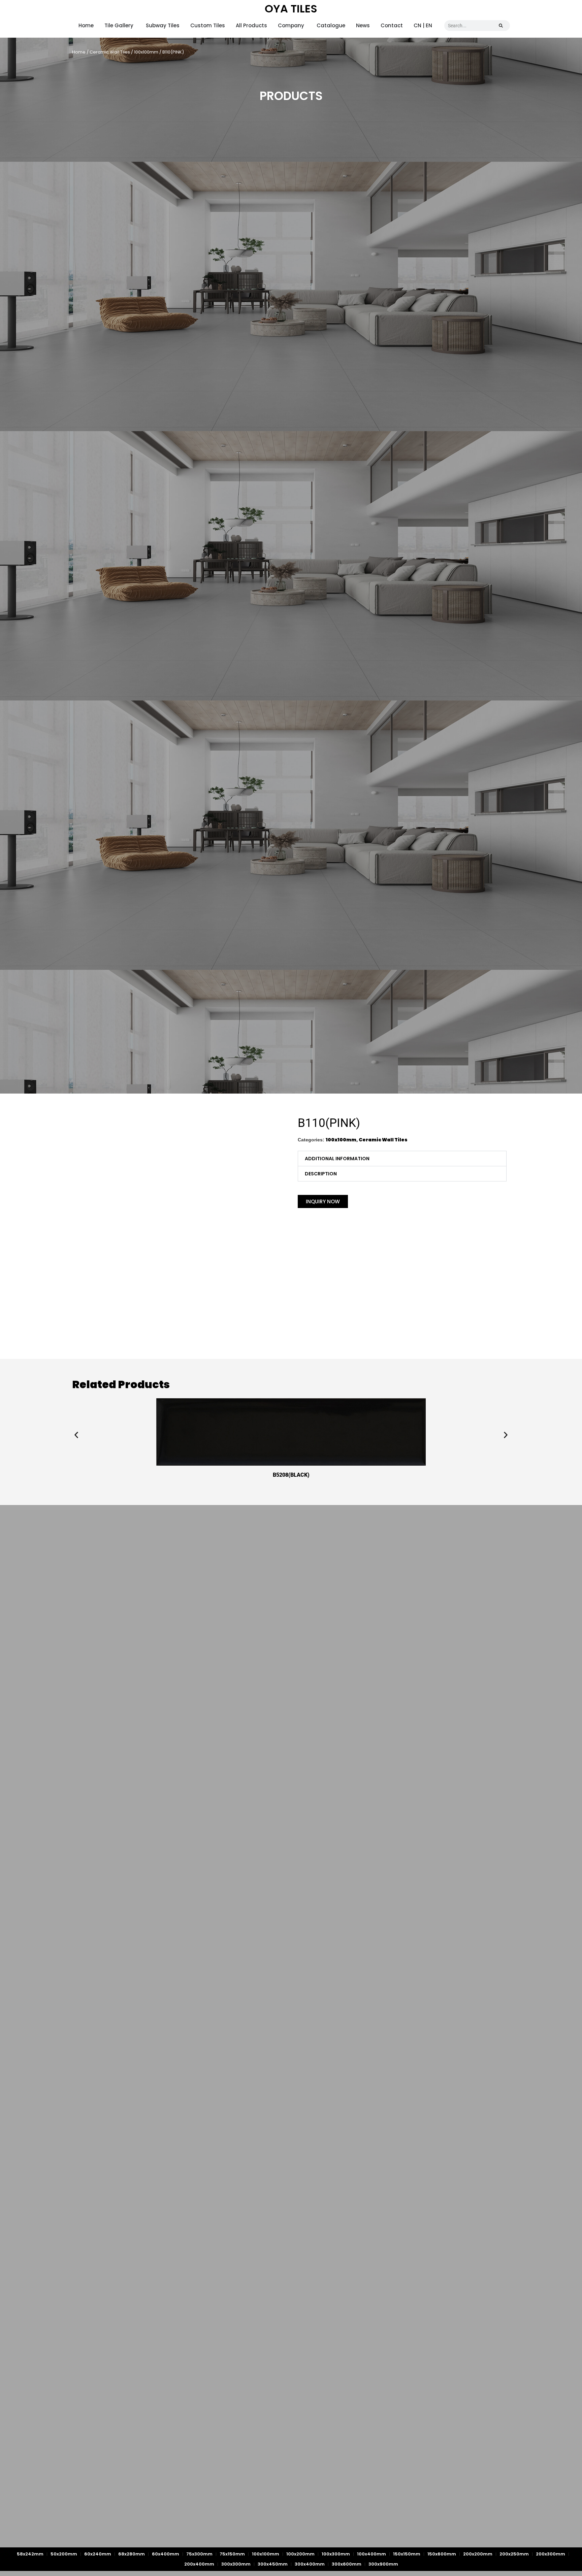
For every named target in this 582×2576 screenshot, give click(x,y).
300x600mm (347, 2564)
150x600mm (442, 2554)
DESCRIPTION (321, 1174)
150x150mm (407, 2554)
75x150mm (232, 2554)
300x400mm (310, 2564)
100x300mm (336, 2554)
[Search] (501, 26)
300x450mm (273, 2564)
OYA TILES (291, 9)
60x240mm (98, 2554)
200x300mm (551, 2554)
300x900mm (383, 2564)
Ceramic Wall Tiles (110, 52)
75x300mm (199, 2554)
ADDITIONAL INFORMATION (337, 1159)
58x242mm (30, 2554)
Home (79, 52)
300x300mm (236, 2564)
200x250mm (514, 2554)
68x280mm (132, 2554)
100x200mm (300, 2554)
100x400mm (371, 2554)
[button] (402, 1159)
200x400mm (199, 2564)
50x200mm (64, 2554)
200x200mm (478, 2554)
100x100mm (146, 52)
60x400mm (166, 2554)
